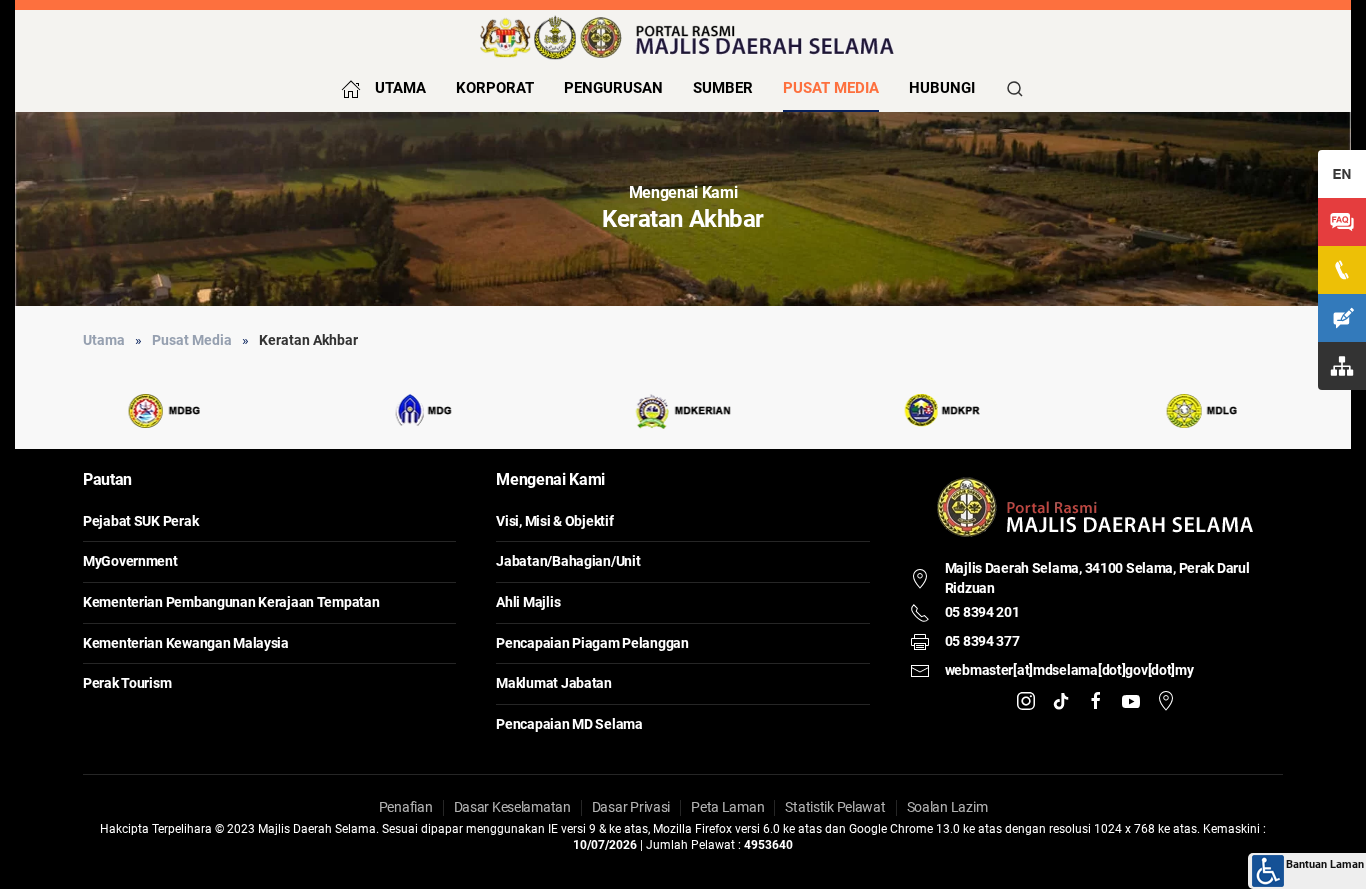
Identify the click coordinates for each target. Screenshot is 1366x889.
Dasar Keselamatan (512, 807)
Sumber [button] (723, 88)
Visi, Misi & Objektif (554, 521)
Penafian (406, 807)
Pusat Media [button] (831, 88)
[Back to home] (683, 37)
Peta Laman (727, 807)
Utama (400, 88)
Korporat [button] (495, 88)
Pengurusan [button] (613, 88)
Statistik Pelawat (835, 807)
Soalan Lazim (947, 807)
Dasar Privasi (631, 807)
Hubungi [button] (942, 88)
